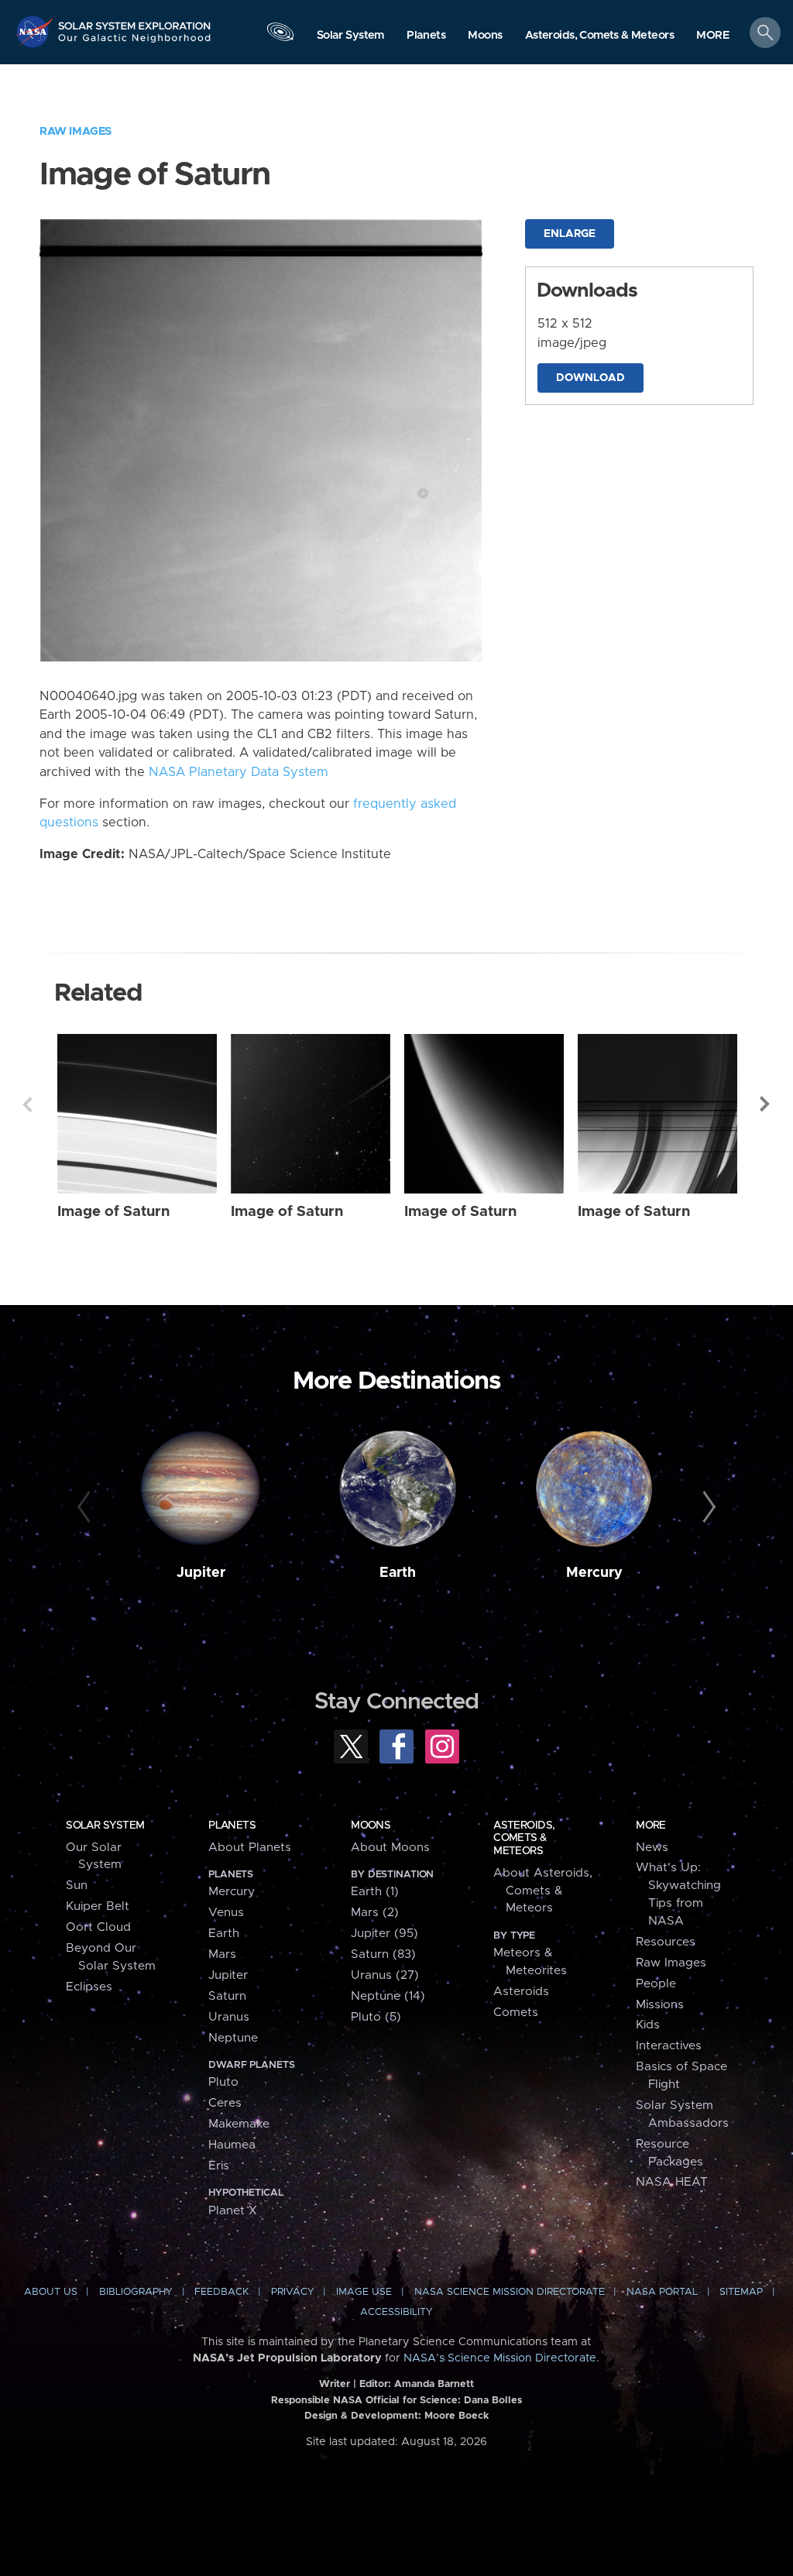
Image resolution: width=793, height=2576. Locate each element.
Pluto (223, 2082)
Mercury (594, 1573)
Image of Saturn (113, 1212)
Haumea (232, 2145)
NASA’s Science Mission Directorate (500, 2358)
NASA (36, 31)
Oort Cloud (98, 1927)
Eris (219, 2166)
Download (590, 378)
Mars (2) (375, 1913)
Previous (27, 1104)
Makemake (239, 2124)
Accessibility (396, 2312)
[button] (713, 36)
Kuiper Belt (98, 1906)
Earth (398, 1573)
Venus (226, 1913)
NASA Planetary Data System (239, 772)
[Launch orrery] (280, 36)
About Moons (390, 1848)
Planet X (233, 2211)
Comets (516, 2013)
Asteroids (521, 1992)
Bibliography (136, 2292)
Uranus (229, 2017)
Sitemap (741, 2292)
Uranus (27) (385, 1975)
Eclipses (89, 1987)
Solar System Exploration (135, 21)
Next (766, 1104)
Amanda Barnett (434, 2384)
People (656, 1984)
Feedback (221, 2292)
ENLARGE (570, 234)
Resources (666, 1942)
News (652, 1848)
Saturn (227, 1996)
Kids (648, 2025)
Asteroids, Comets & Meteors (524, 1838)
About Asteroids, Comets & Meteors (543, 1891)
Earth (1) (375, 1892)
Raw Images (76, 131)
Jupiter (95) (384, 1934)
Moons (371, 1826)
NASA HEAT (672, 2182)
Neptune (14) (388, 1996)
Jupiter (201, 1573)
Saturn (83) (383, 1954)
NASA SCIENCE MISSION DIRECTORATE (510, 2292)
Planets (232, 1826)
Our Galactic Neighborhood (135, 43)
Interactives (669, 2046)
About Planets (250, 1848)
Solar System (105, 1826)
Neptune (233, 2038)
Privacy (293, 2292)
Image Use (364, 2292)
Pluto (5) (376, 2017)
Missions (660, 2005)
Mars (222, 1954)
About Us (51, 2292)
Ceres (225, 2103)
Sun (77, 1886)
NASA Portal (662, 2292)
